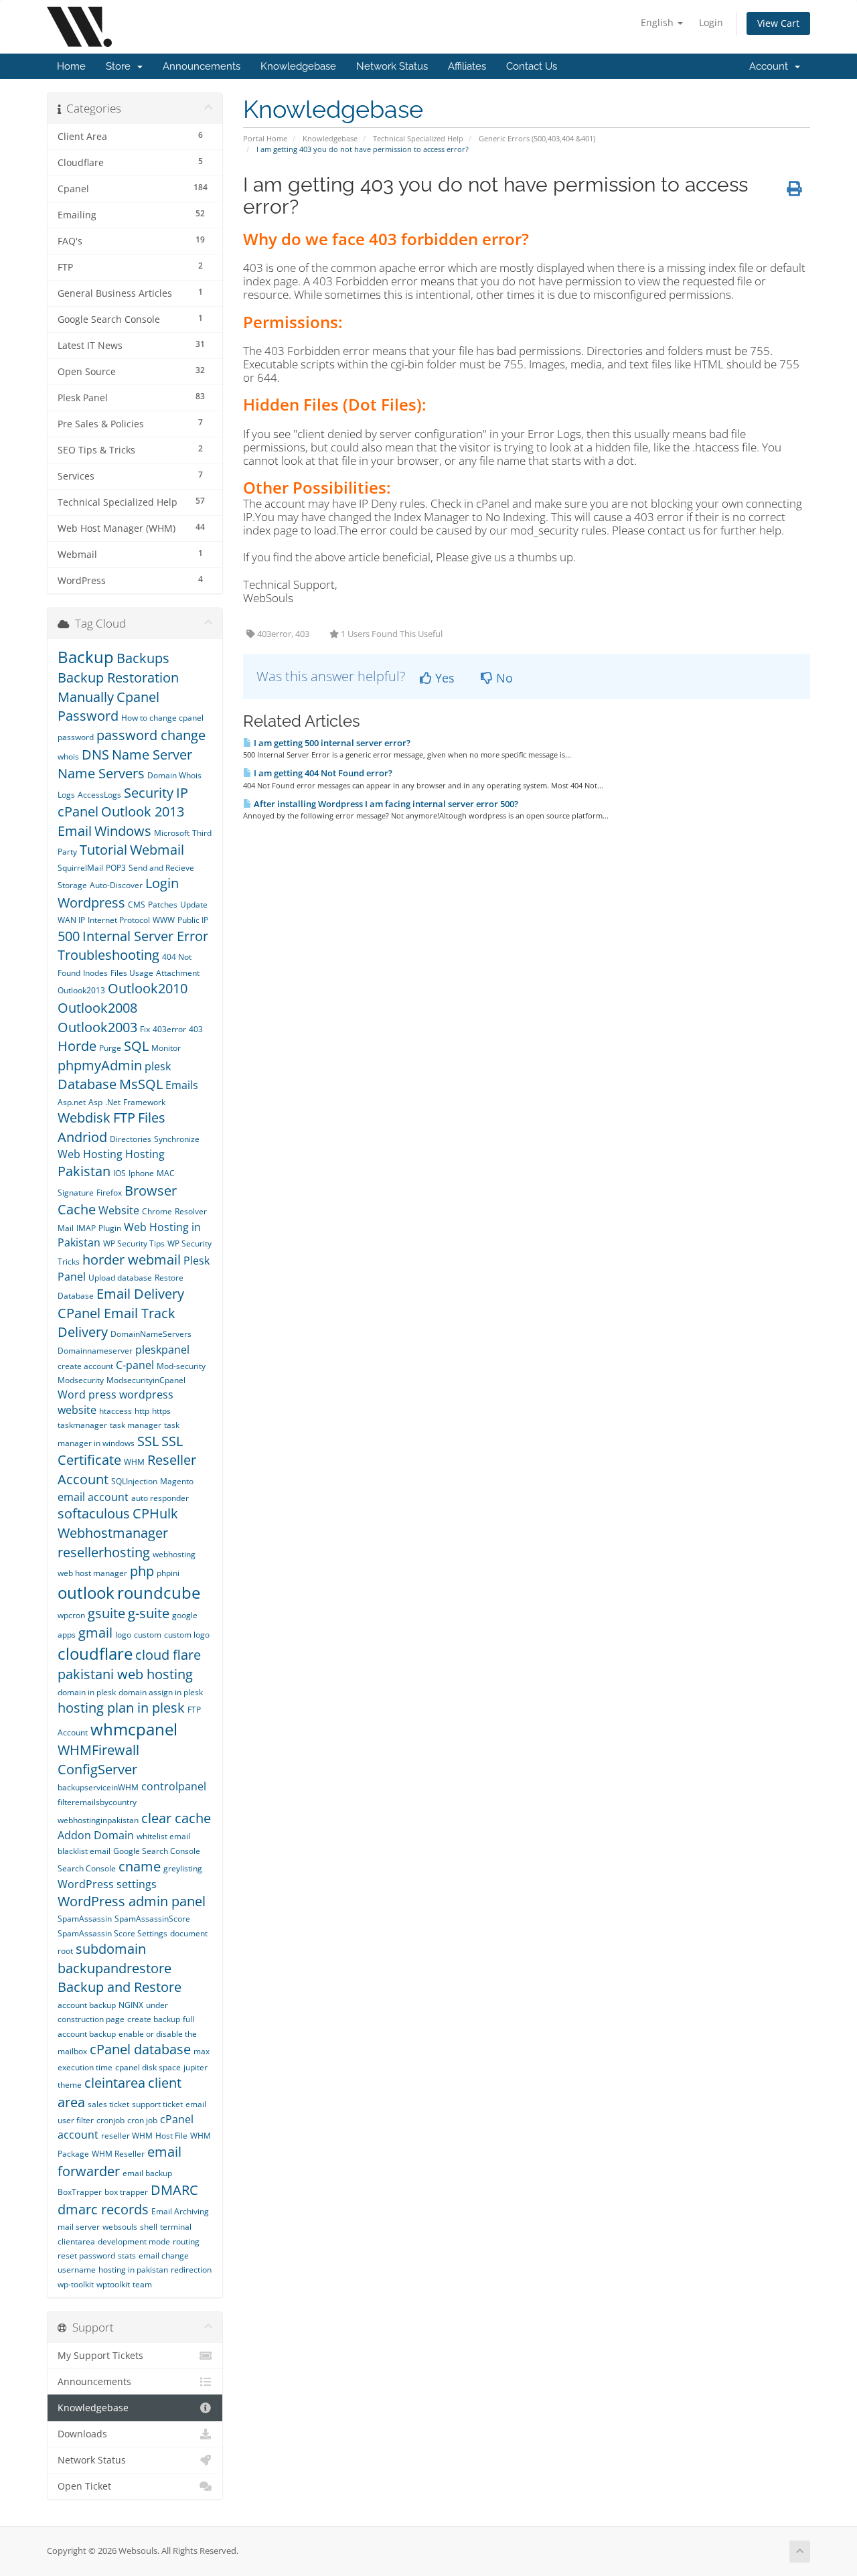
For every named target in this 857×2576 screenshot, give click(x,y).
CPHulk (155, 1513)
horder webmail (132, 1260)
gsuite (106, 1613)
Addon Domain (96, 1835)
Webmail (157, 850)
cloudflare (95, 1653)
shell (149, 2227)
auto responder (160, 1498)
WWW (164, 920)
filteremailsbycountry (97, 1802)
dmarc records (103, 2209)
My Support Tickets (100, 2356)
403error (169, 1029)
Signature (76, 1193)
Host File (171, 2136)
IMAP (86, 1228)
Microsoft (172, 833)
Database (87, 1084)
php (142, 1571)
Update (194, 905)
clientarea (76, 2241)
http (142, 1411)
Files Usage (132, 973)
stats (127, 2256)
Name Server (152, 755)
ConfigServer (97, 1769)
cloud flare (168, 1655)
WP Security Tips (134, 1243)
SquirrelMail (80, 868)
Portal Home (265, 138)
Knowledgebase (298, 66)
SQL (136, 1046)
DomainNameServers (151, 1334)
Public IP (193, 920)
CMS (137, 905)
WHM (134, 1462)
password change (151, 735)
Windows (123, 831)
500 (69, 936)
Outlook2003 (97, 1027)
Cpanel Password (108, 707)
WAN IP (71, 920)
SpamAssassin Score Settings (112, 1933)
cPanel (78, 811)
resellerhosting (104, 1552)
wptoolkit (113, 2284)
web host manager (92, 1573)
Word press (87, 1394)
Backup (86, 657)
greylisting (183, 1868)
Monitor (166, 1048)
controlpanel (174, 1786)
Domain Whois (174, 775)
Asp (95, 1102)
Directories (131, 1139)
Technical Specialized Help (418, 138)
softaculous (94, 1513)
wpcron (71, 1615)
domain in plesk (87, 1692)
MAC (166, 1173)
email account (93, 1497)
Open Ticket (84, 2486)
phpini (168, 1573)
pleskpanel (162, 1350)
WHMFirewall (98, 1750)
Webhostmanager (113, 1533)
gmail (95, 1633)
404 (170, 957)
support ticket (157, 2104)
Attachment (178, 973)
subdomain (111, 1949)
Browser (151, 1191)
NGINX (131, 2005)
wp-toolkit (76, 2284)
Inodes (95, 973)
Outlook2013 (81, 990)
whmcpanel (134, 1729)
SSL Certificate (120, 1451)
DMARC (174, 2190)
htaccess (115, 1411)
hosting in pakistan (133, 2270)
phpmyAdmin (100, 1065)
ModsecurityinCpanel (146, 1380)
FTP (124, 1118)
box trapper (126, 2192)
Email (75, 831)
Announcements (202, 66)
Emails (182, 1085)
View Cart (778, 23)
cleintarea (115, 2083)
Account (771, 66)
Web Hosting (90, 1154)
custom (148, 1635)
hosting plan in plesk (121, 1708)
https (161, 1411)
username (77, 2270)
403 (196, 1029)
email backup (147, 2173)
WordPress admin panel (132, 1901)
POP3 (116, 868)
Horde (77, 1046)
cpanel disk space (148, 2067)
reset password (86, 2256)
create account (85, 1366)
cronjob (110, 2120)
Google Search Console (157, 1851)
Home (71, 66)
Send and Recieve (161, 868)
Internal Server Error (145, 936)
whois (68, 757)
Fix (145, 1029)
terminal (176, 2227)
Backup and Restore (120, 1987)
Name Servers (101, 773)
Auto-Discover (116, 885)
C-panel (135, 1365)
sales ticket (108, 2104)
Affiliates (467, 66)
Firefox (109, 1193)
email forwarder (120, 2161)
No (503, 678)
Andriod (82, 1137)
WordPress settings (107, 1884)
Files (152, 1118)
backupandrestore (114, 1968)
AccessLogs (99, 795)
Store (121, 66)
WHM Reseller (118, 2154)
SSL (148, 1441)
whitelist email (163, 1836)
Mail (66, 1228)
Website (119, 1210)
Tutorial (103, 850)
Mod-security (181, 1366)
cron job (142, 2120)
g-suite (149, 1613)
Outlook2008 (97, 1008)
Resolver (191, 1211)
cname (140, 1866)
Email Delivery (140, 1294)
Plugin (110, 1228)
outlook (86, 1592)
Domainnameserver (95, 1351)
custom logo (187, 1635)
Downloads (82, 2434)
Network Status (392, 66)
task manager (136, 1425)
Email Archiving (180, 2211)
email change (164, 2256)
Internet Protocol (119, 920)
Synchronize (177, 1139)
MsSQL (141, 1084)
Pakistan (84, 1171)
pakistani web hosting (125, 1674)
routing (186, 2241)
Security (149, 793)
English (658, 22)
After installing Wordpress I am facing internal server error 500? (385, 804)
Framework (144, 1102)
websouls (120, 2227)
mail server (79, 2227)
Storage (72, 885)
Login (711, 22)
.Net (113, 1102)
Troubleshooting (108, 955)
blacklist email (84, 1851)
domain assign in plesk (161, 1692)
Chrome (157, 1211)
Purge (110, 1048)
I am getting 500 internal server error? (331, 743)
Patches (163, 905)
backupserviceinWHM (98, 1787)
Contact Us (532, 66)
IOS (120, 1173)
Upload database (120, 1278)
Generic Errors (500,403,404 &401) (537, 138)
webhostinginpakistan (98, 1820)
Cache (77, 1209)
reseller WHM (127, 2136)
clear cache (176, 1818)
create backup (154, 2019)
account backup (87, 2005)
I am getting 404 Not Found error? (322, 773)
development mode (134, 2241)
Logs (66, 795)
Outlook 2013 (144, 811)
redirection (191, 2270)
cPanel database (140, 2049)
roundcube (159, 1592)
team (142, 2284)
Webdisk (84, 1118)
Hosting (145, 1154)
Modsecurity (81, 1380)
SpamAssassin (85, 1919)
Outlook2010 (148, 988)
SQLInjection (134, 1481)
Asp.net (72, 1102)
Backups (143, 658)
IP (182, 793)
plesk (158, 1066)
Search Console (87, 1868)
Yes (443, 678)
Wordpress (91, 903)
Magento (177, 1481)
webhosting (174, 1554)
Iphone (141, 1173)
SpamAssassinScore (152, 1919)
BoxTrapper (80, 2192)
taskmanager (82, 1425)
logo (123, 1635)
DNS (95, 755)
